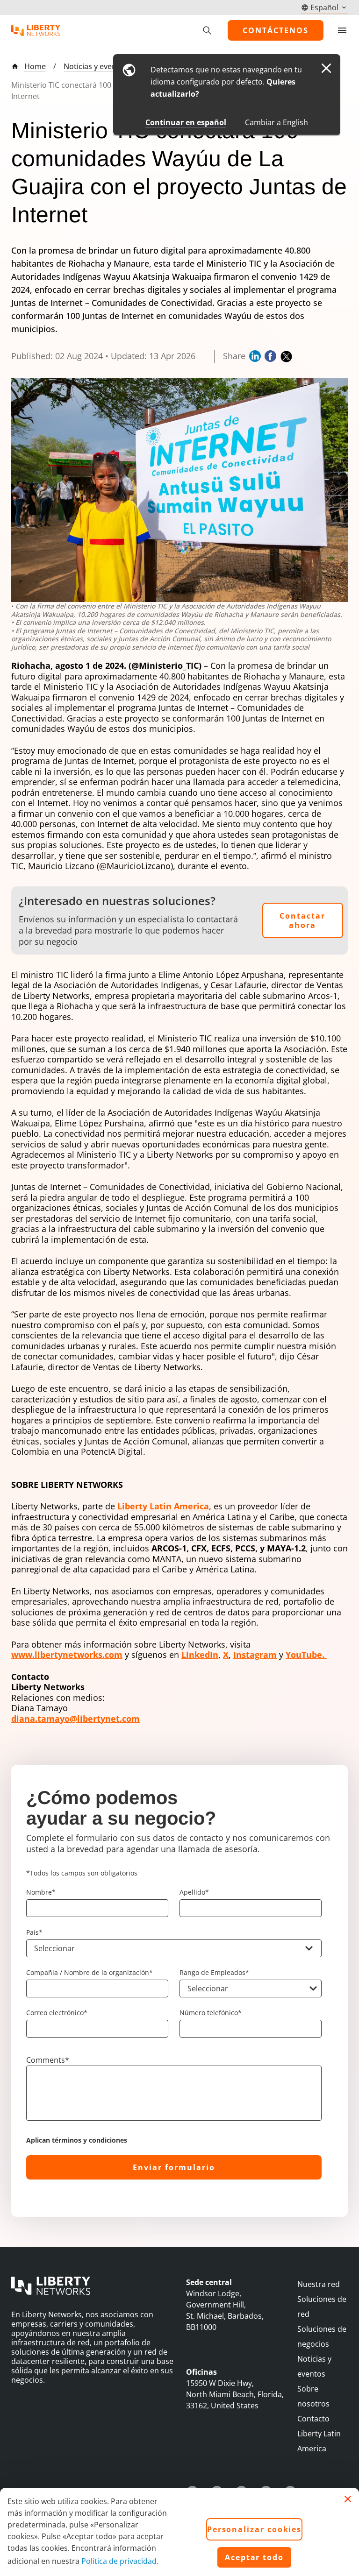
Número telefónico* (211, 2013)
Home (35, 66)
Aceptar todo (254, 2557)
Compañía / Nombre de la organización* (90, 1972)
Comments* (48, 2060)
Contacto (313, 2419)
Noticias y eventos (96, 66)
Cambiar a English (276, 122)
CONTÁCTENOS (276, 30)
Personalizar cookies (254, 2529)
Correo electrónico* (57, 2013)
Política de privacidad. (120, 2561)
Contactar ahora (302, 920)
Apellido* (194, 1892)
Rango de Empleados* (214, 1972)
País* (34, 1932)
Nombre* (41, 1892)
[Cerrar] (348, 2499)
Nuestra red (319, 2284)
